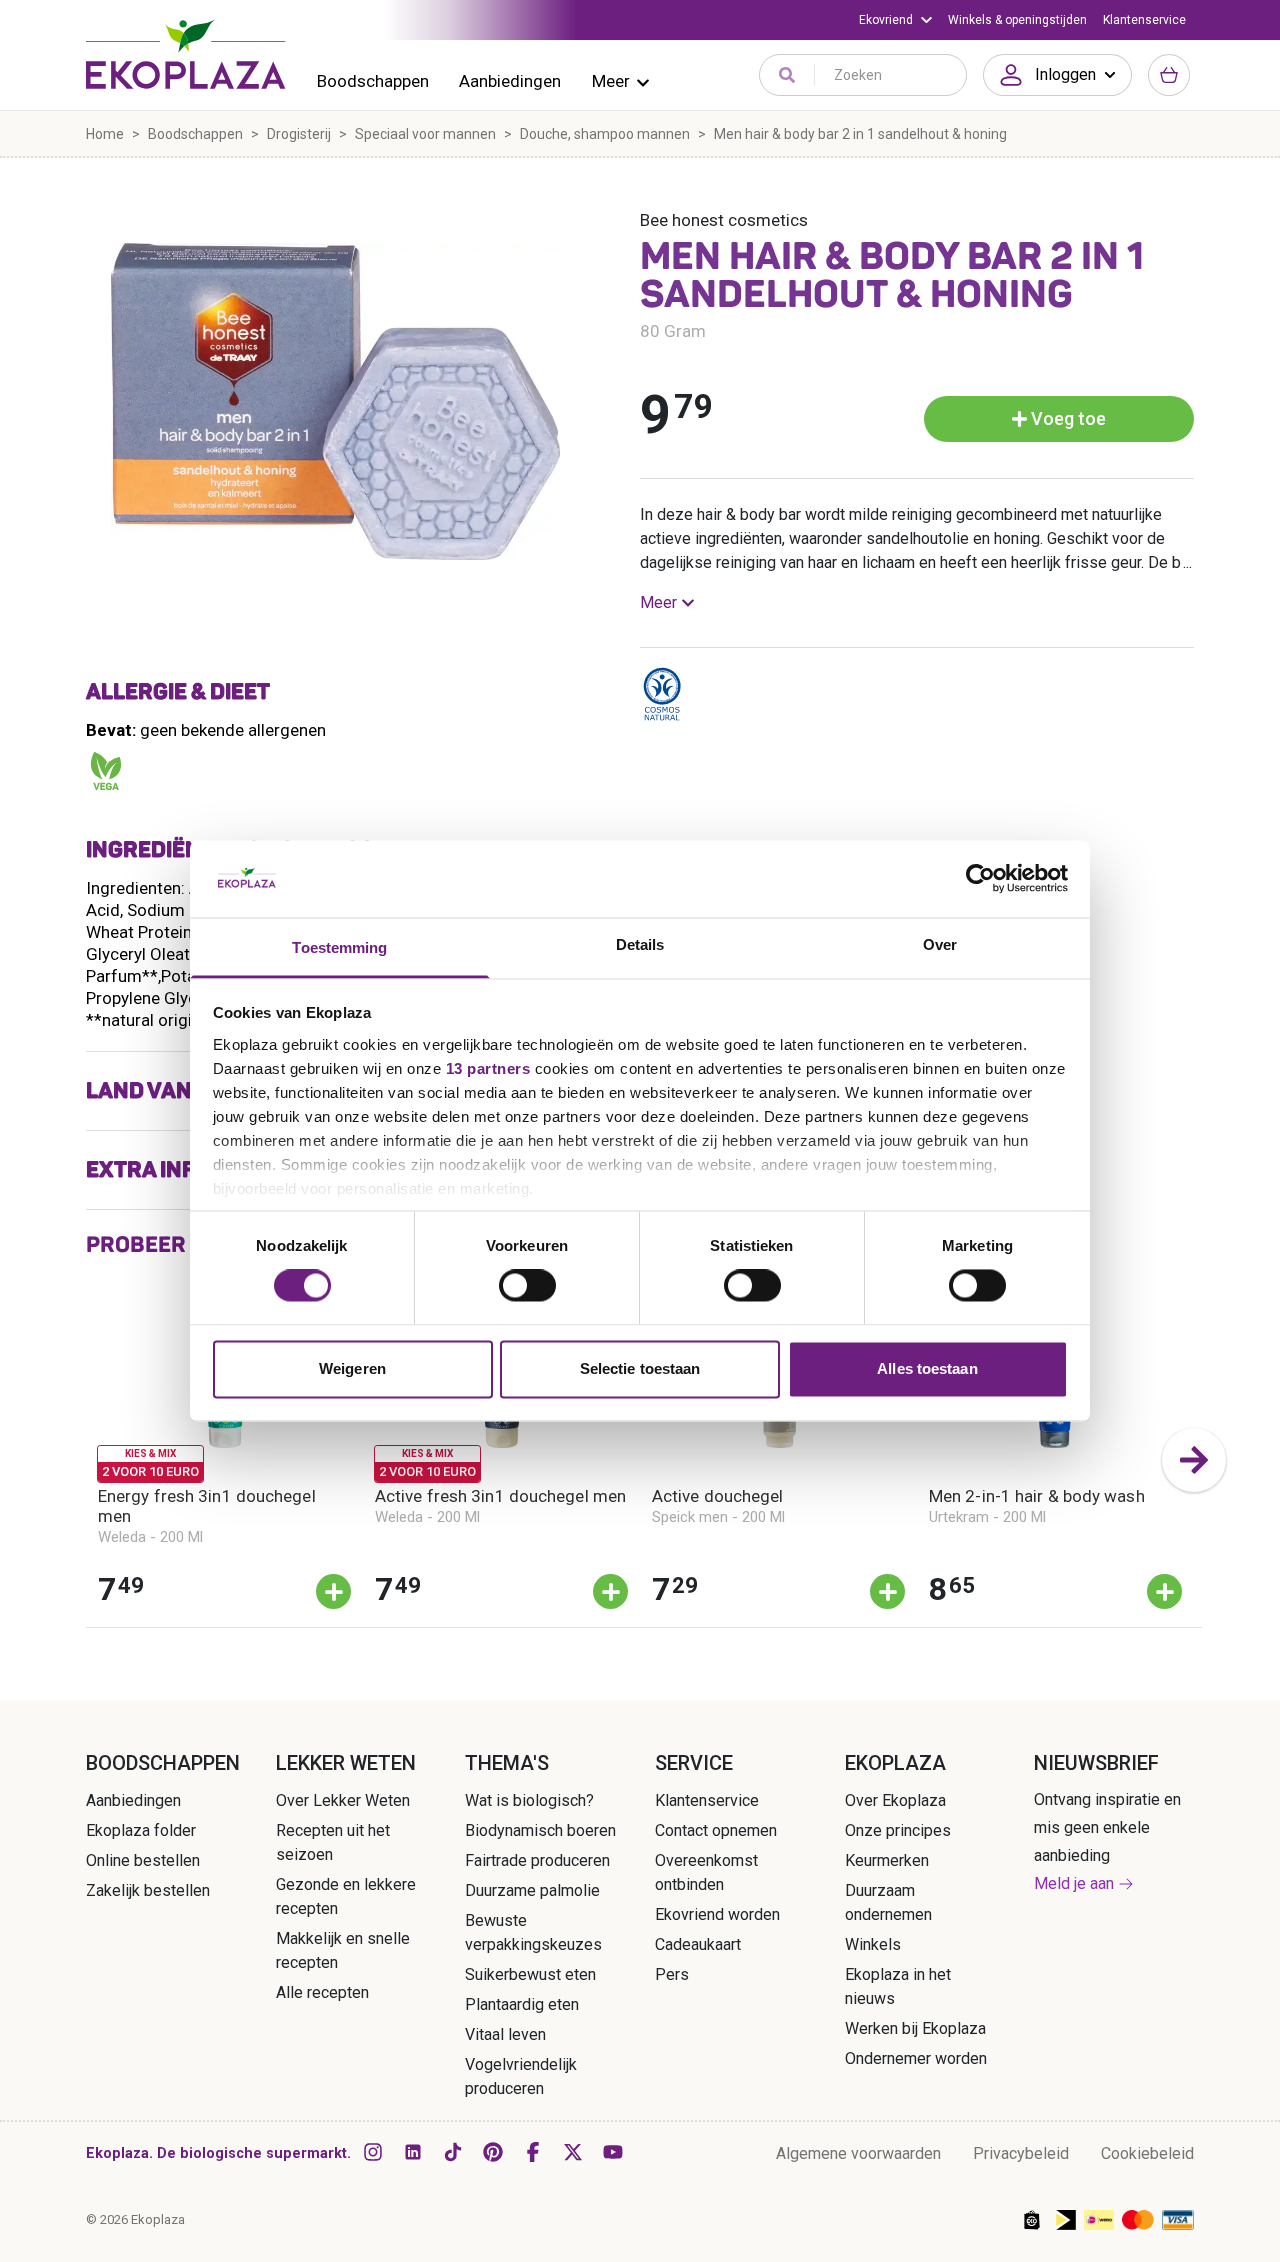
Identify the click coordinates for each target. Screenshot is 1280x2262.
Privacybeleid (1021, 2153)
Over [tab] (940, 944)
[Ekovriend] (895, 20)
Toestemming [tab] (339, 947)
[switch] (527, 1286)
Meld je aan (1074, 1883)
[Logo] (186, 54)
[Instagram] (373, 2152)
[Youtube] (613, 2152)
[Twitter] (573, 2152)
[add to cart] (333, 1591)
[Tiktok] (453, 2152)
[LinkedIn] (413, 2152)
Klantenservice (1144, 20)
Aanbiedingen (510, 81)
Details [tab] (640, 944)
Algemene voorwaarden (858, 2153)
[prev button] (86, 1460)
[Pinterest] (493, 2152)
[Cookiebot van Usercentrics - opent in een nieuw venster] (980, 879)
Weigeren (352, 1368)
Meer (611, 81)
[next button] (1194, 1460)
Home (105, 134)
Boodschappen (373, 81)
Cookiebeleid (1147, 2153)
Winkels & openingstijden (1017, 20)
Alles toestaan (927, 1368)
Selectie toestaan (640, 1368)
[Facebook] (533, 2152)
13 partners (488, 1068)
